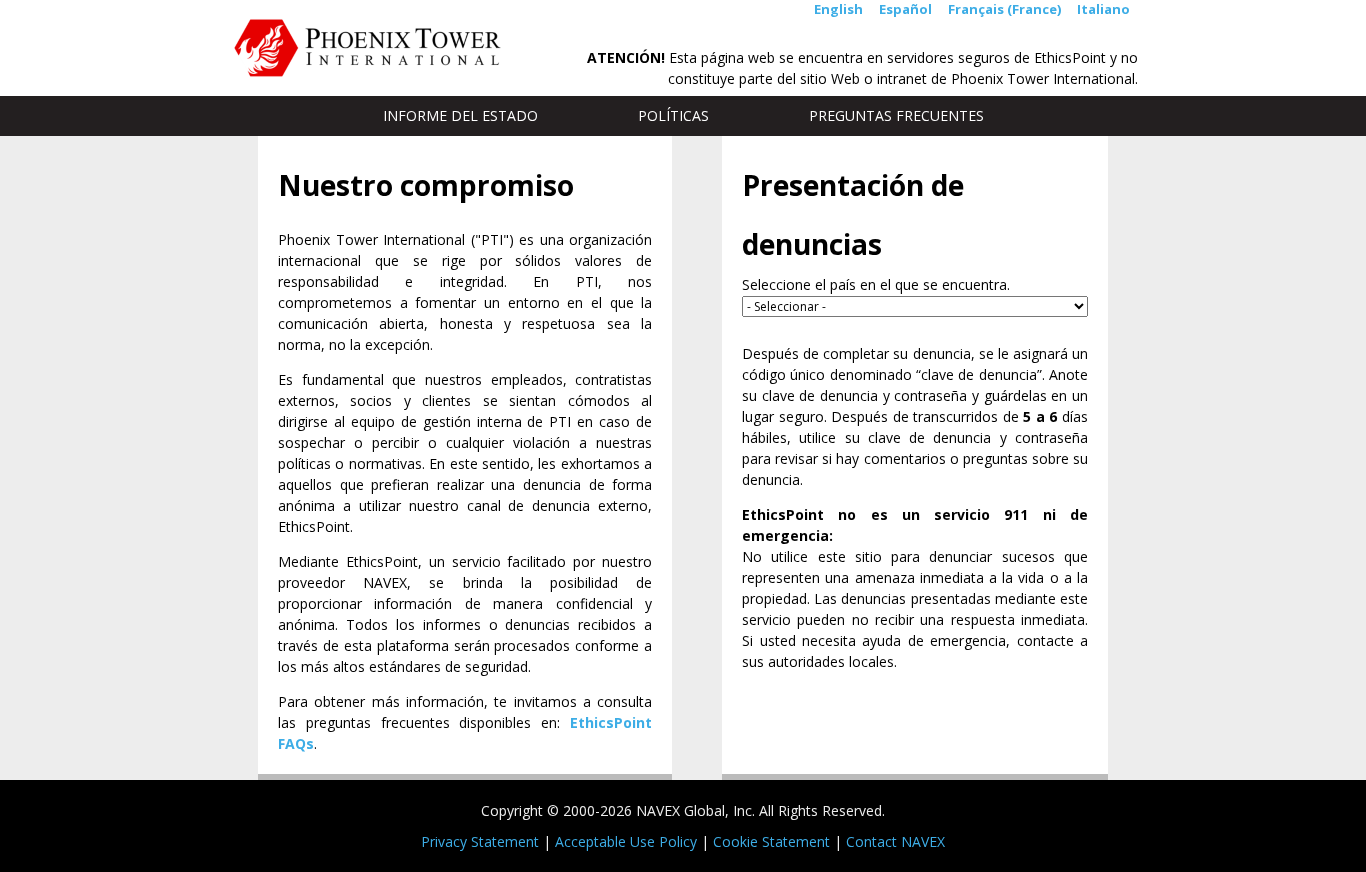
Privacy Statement (480, 841)
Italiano (1103, 9)
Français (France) (1004, 9)
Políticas (673, 121)
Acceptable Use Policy (626, 841)
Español (905, 9)
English (838, 9)
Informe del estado (460, 115)
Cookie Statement (771, 841)
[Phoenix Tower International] (367, 48)
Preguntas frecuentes (896, 115)
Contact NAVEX (895, 841)
